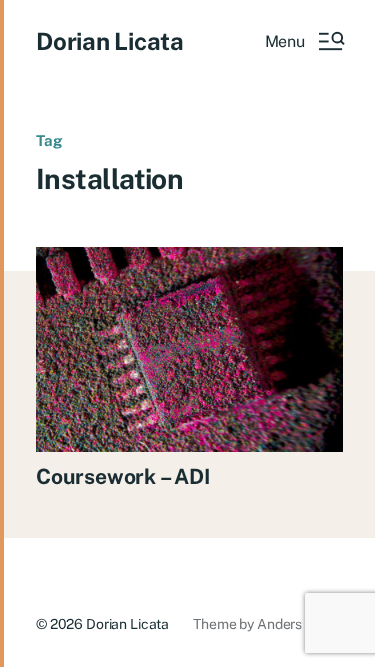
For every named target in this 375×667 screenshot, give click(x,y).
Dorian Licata (110, 41)
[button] (304, 41)
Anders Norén (300, 624)
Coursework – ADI (123, 476)
